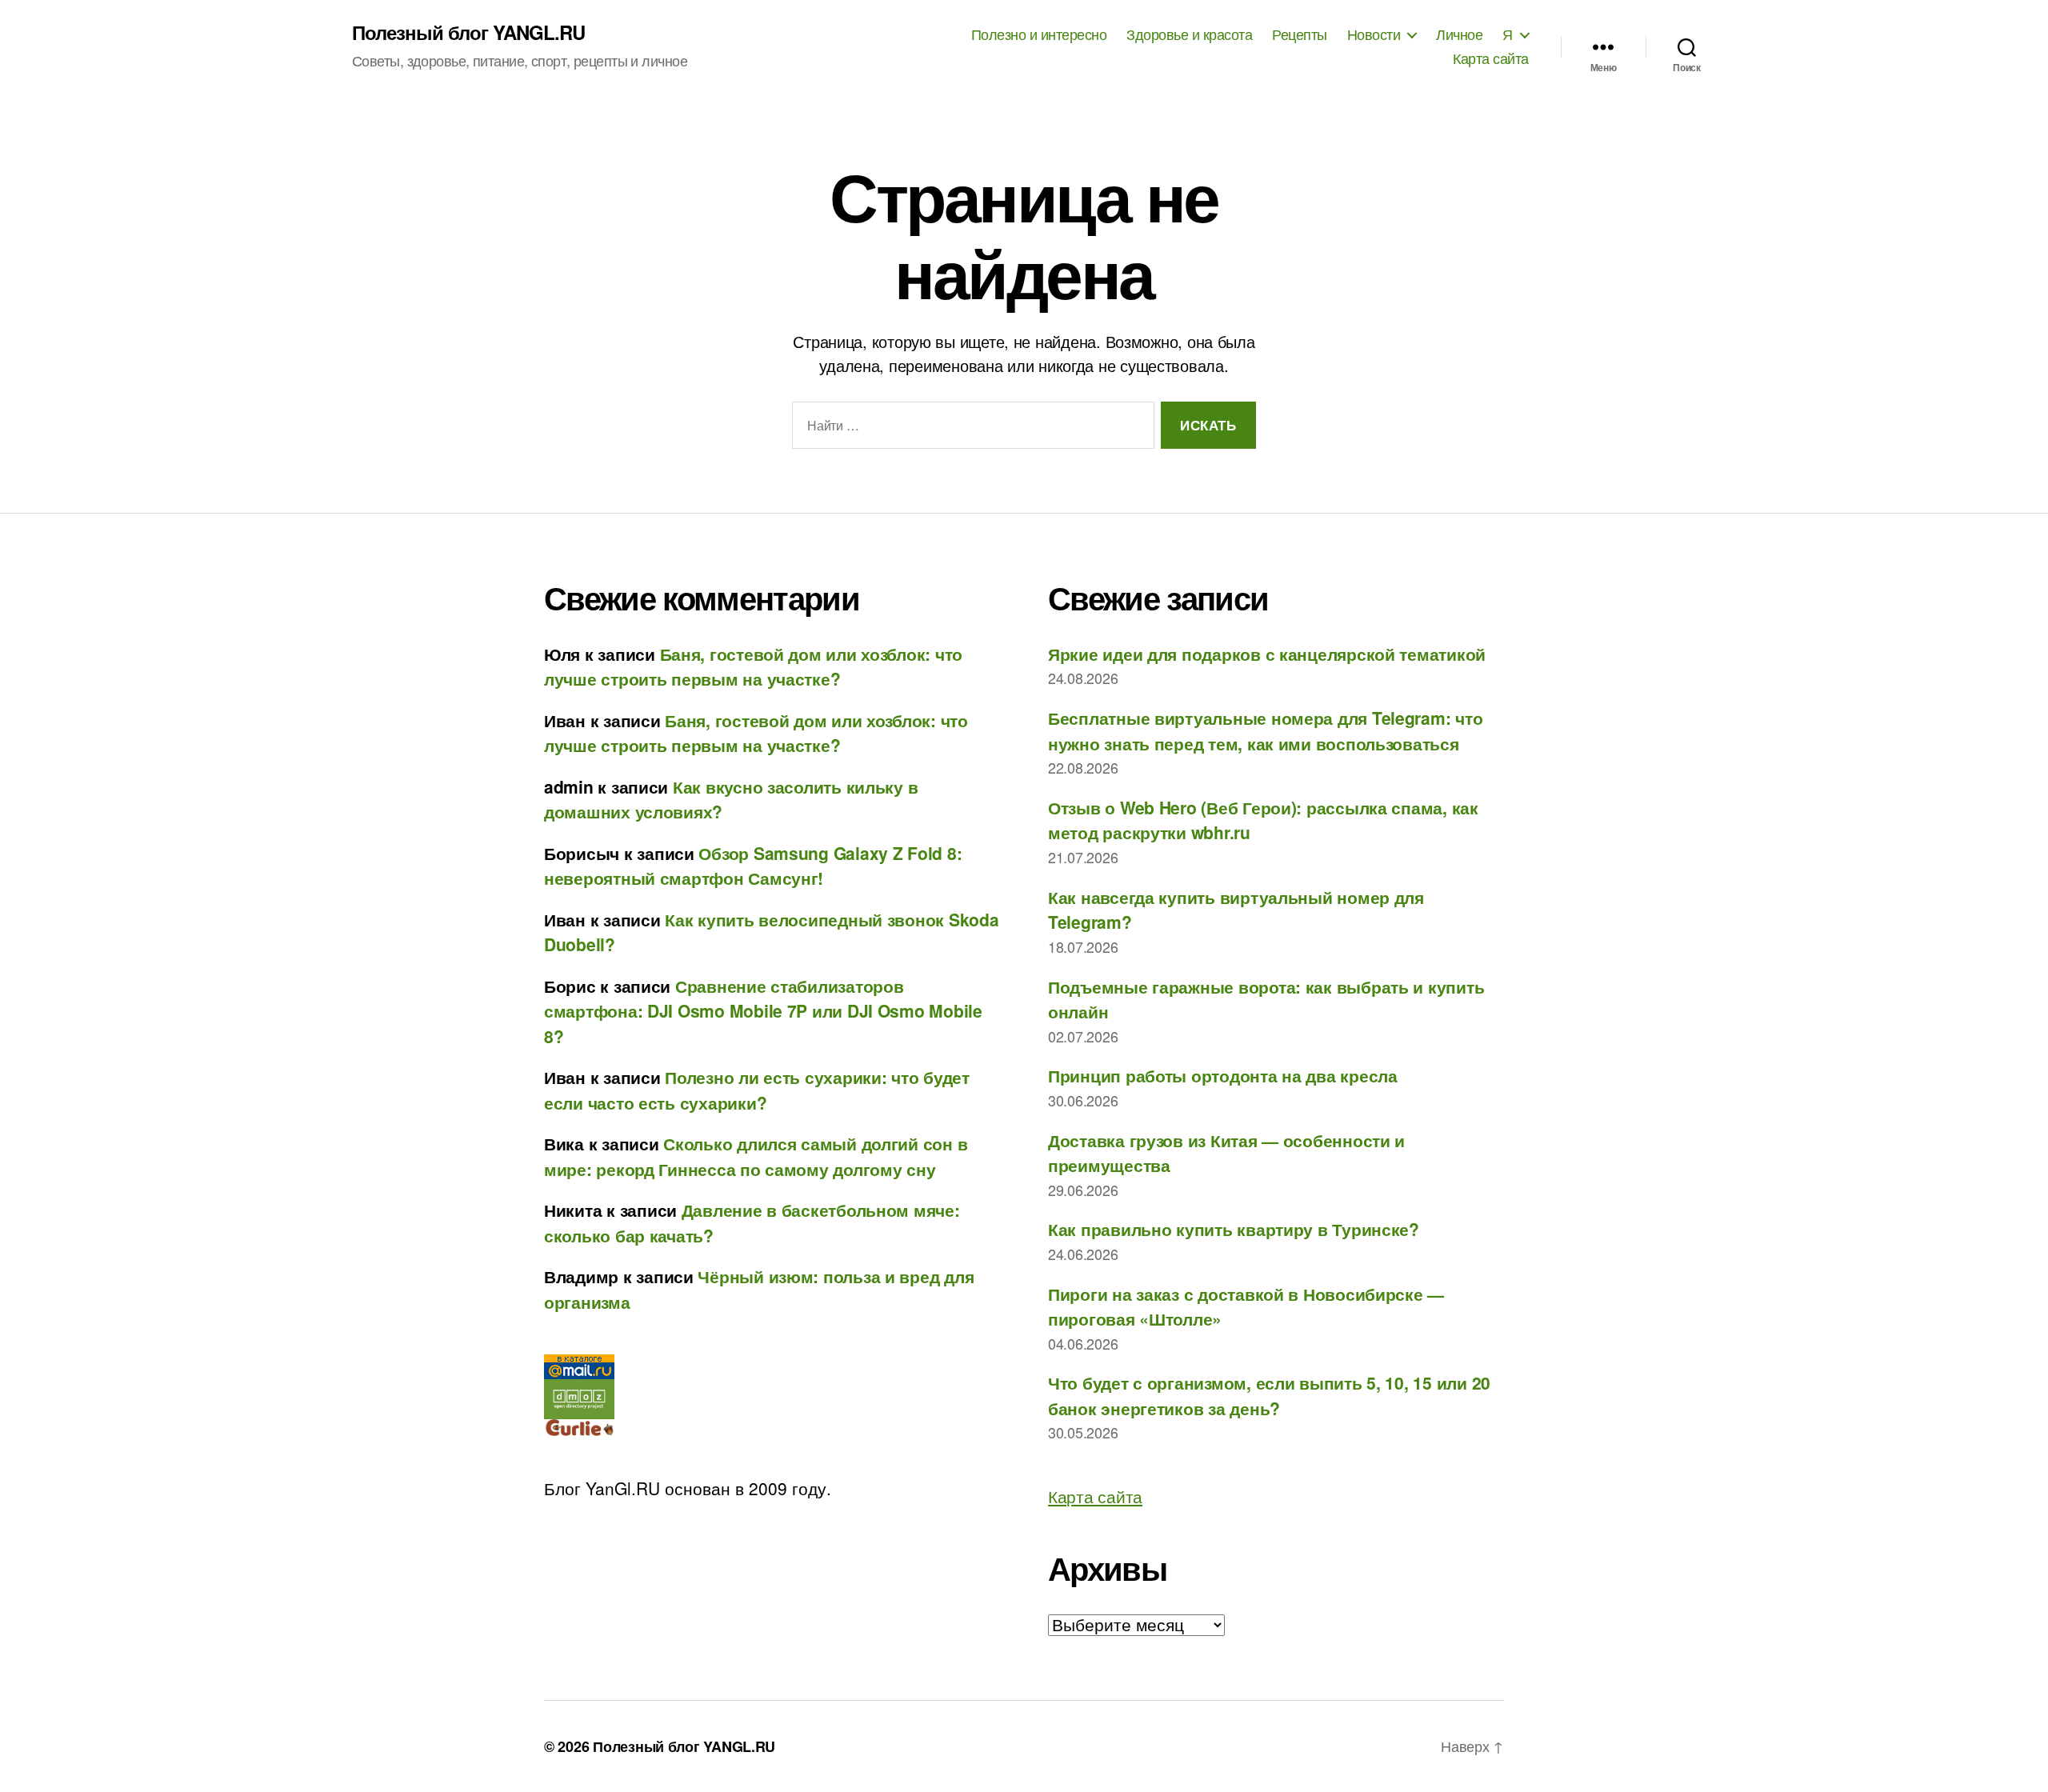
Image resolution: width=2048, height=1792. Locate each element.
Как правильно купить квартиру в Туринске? (1234, 1229)
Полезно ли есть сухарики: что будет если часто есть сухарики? (757, 1090)
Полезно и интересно (1039, 34)
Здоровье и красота (1189, 34)
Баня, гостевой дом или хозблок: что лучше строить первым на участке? (753, 666)
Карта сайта (1491, 58)
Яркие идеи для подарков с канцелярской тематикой (1267, 654)
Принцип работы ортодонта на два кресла (1223, 1075)
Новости (1374, 34)
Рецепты (1300, 34)
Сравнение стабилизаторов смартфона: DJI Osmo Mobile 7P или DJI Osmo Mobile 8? (763, 1011)
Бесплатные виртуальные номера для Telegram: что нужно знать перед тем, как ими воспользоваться (1265, 730)
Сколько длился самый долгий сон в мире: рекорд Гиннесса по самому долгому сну (756, 1156)
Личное (1459, 34)
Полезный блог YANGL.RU (468, 32)
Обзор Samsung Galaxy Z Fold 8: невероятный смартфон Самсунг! (753, 866)
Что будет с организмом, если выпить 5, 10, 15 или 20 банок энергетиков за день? (1269, 1395)
